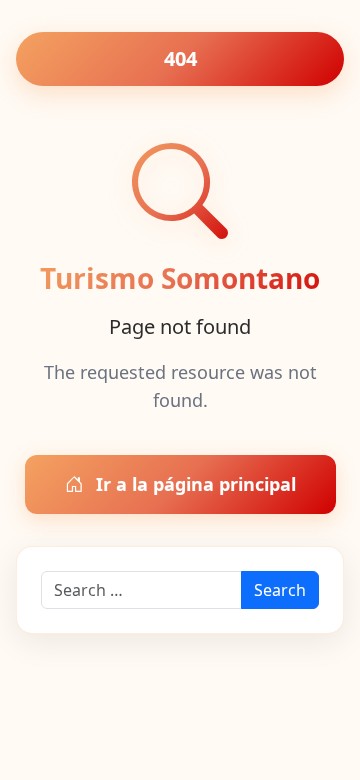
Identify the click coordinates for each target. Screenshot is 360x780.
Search (280, 590)
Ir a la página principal (193, 484)
